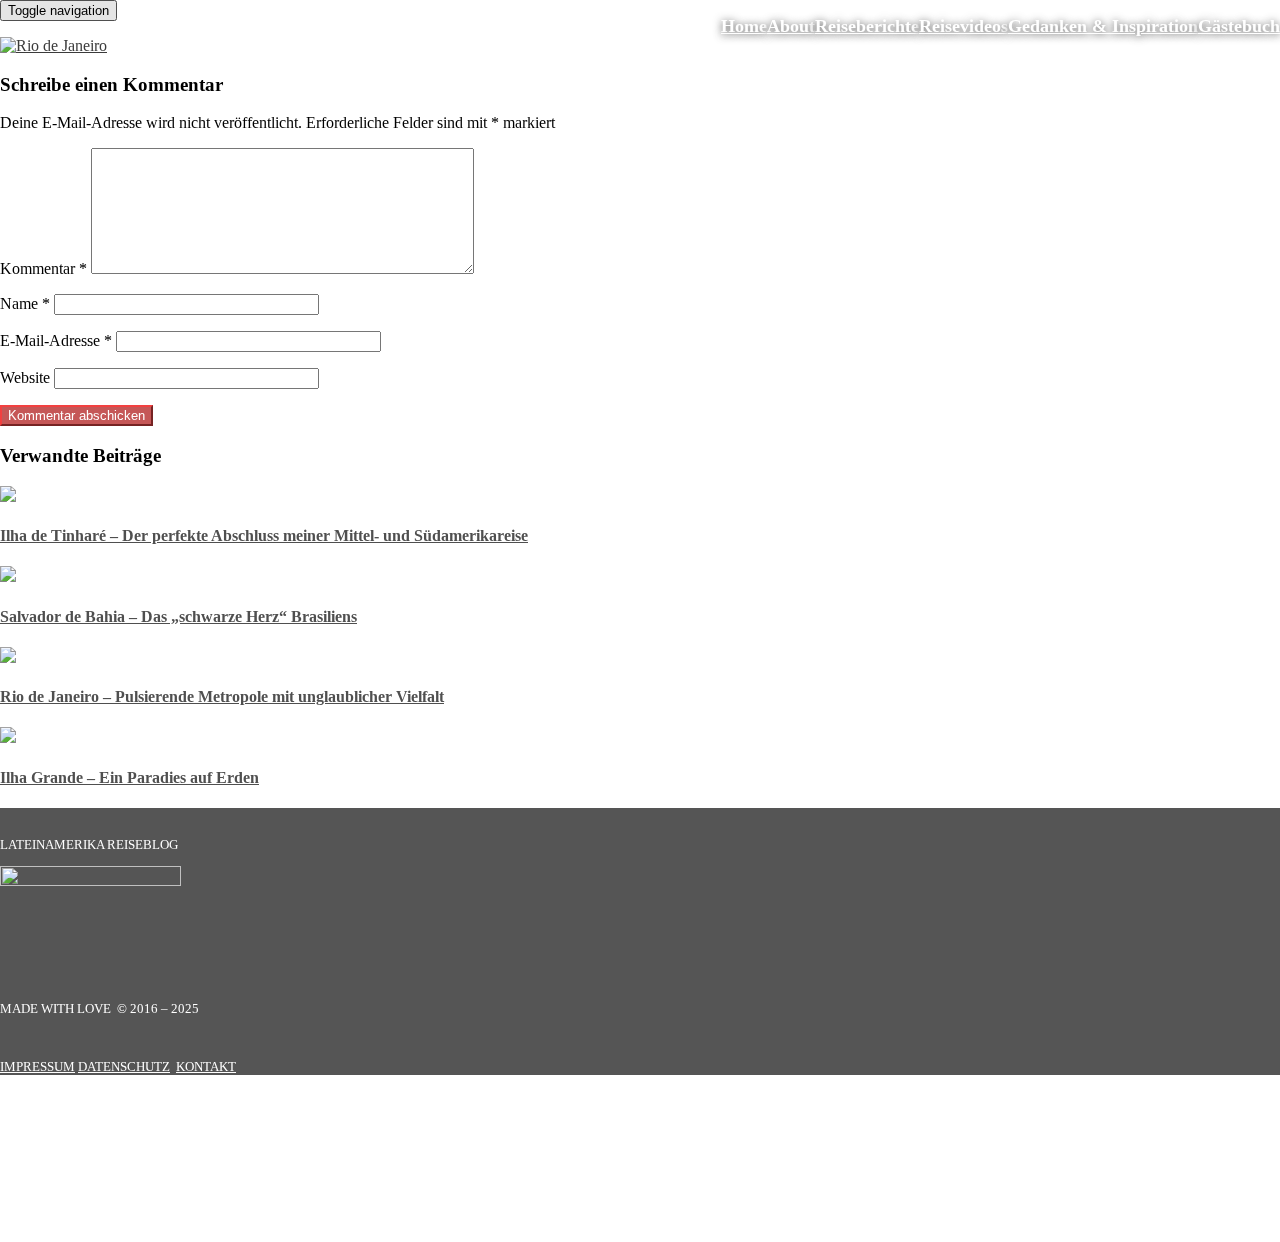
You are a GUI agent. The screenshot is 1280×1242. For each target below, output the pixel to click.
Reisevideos (963, 26)
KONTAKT (206, 1066)
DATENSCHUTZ (124, 1066)
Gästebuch (1239, 26)
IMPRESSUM (37, 1066)
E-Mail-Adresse (56, 340)
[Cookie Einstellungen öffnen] (150, 1232)
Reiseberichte (867, 26)
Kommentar (43, 268)
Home (744, 26)
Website (25, 377)
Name (25, 303)
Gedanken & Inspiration (1103, 26)
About (791, 26)
